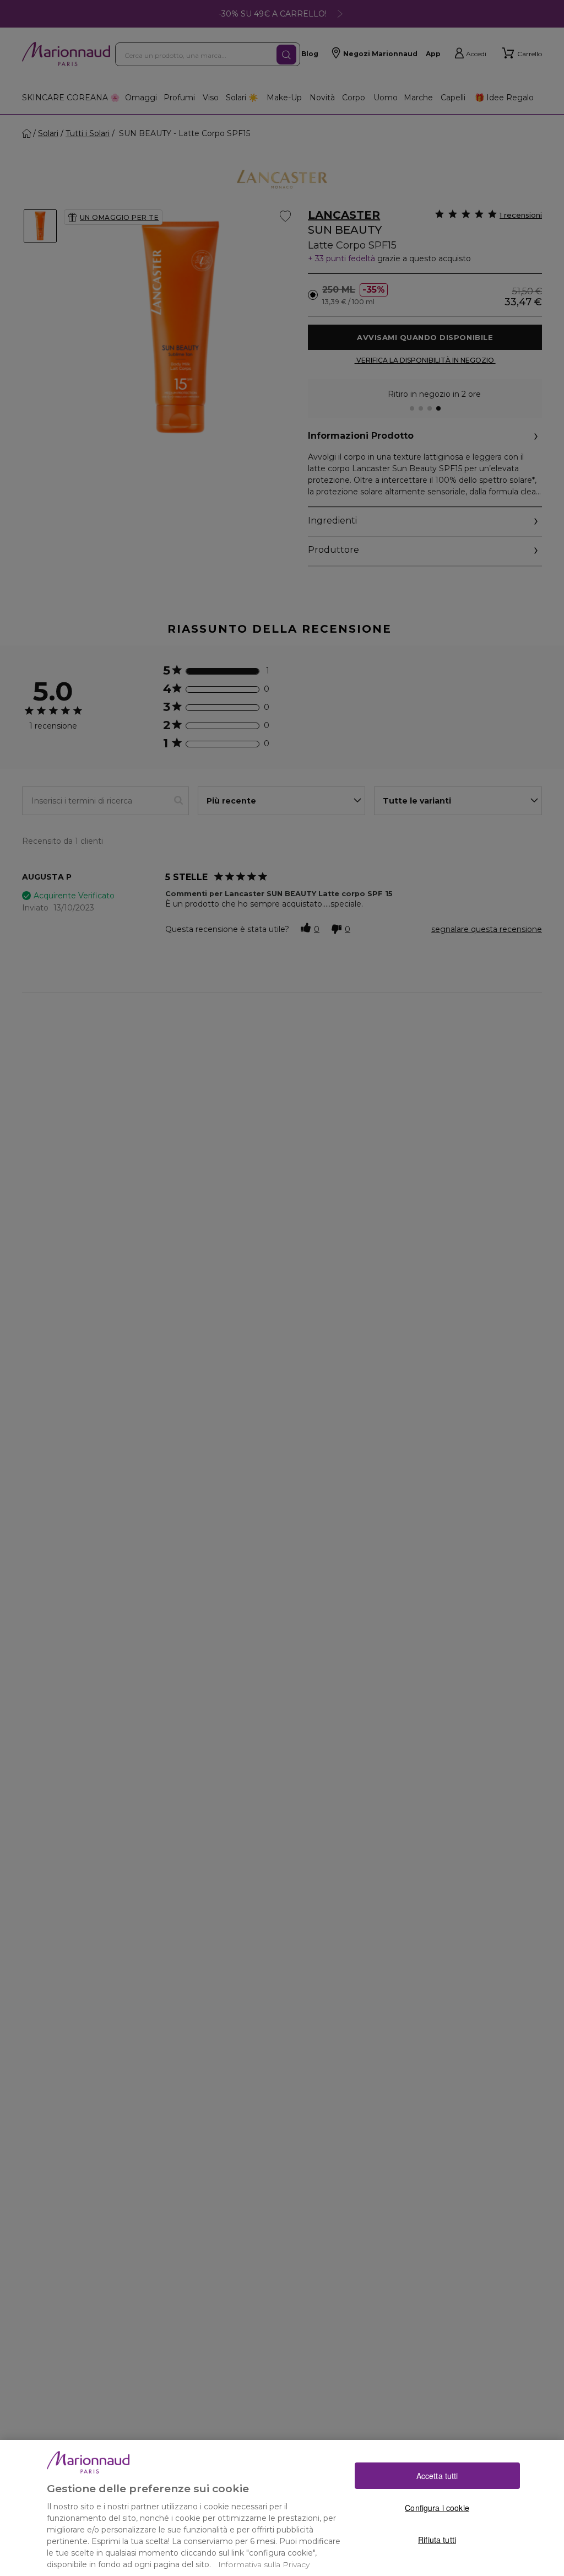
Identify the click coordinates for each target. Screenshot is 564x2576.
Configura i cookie (437, 2508)
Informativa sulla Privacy (264, 2564)
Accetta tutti (437, 2476)
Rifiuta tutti (437, 2540)
